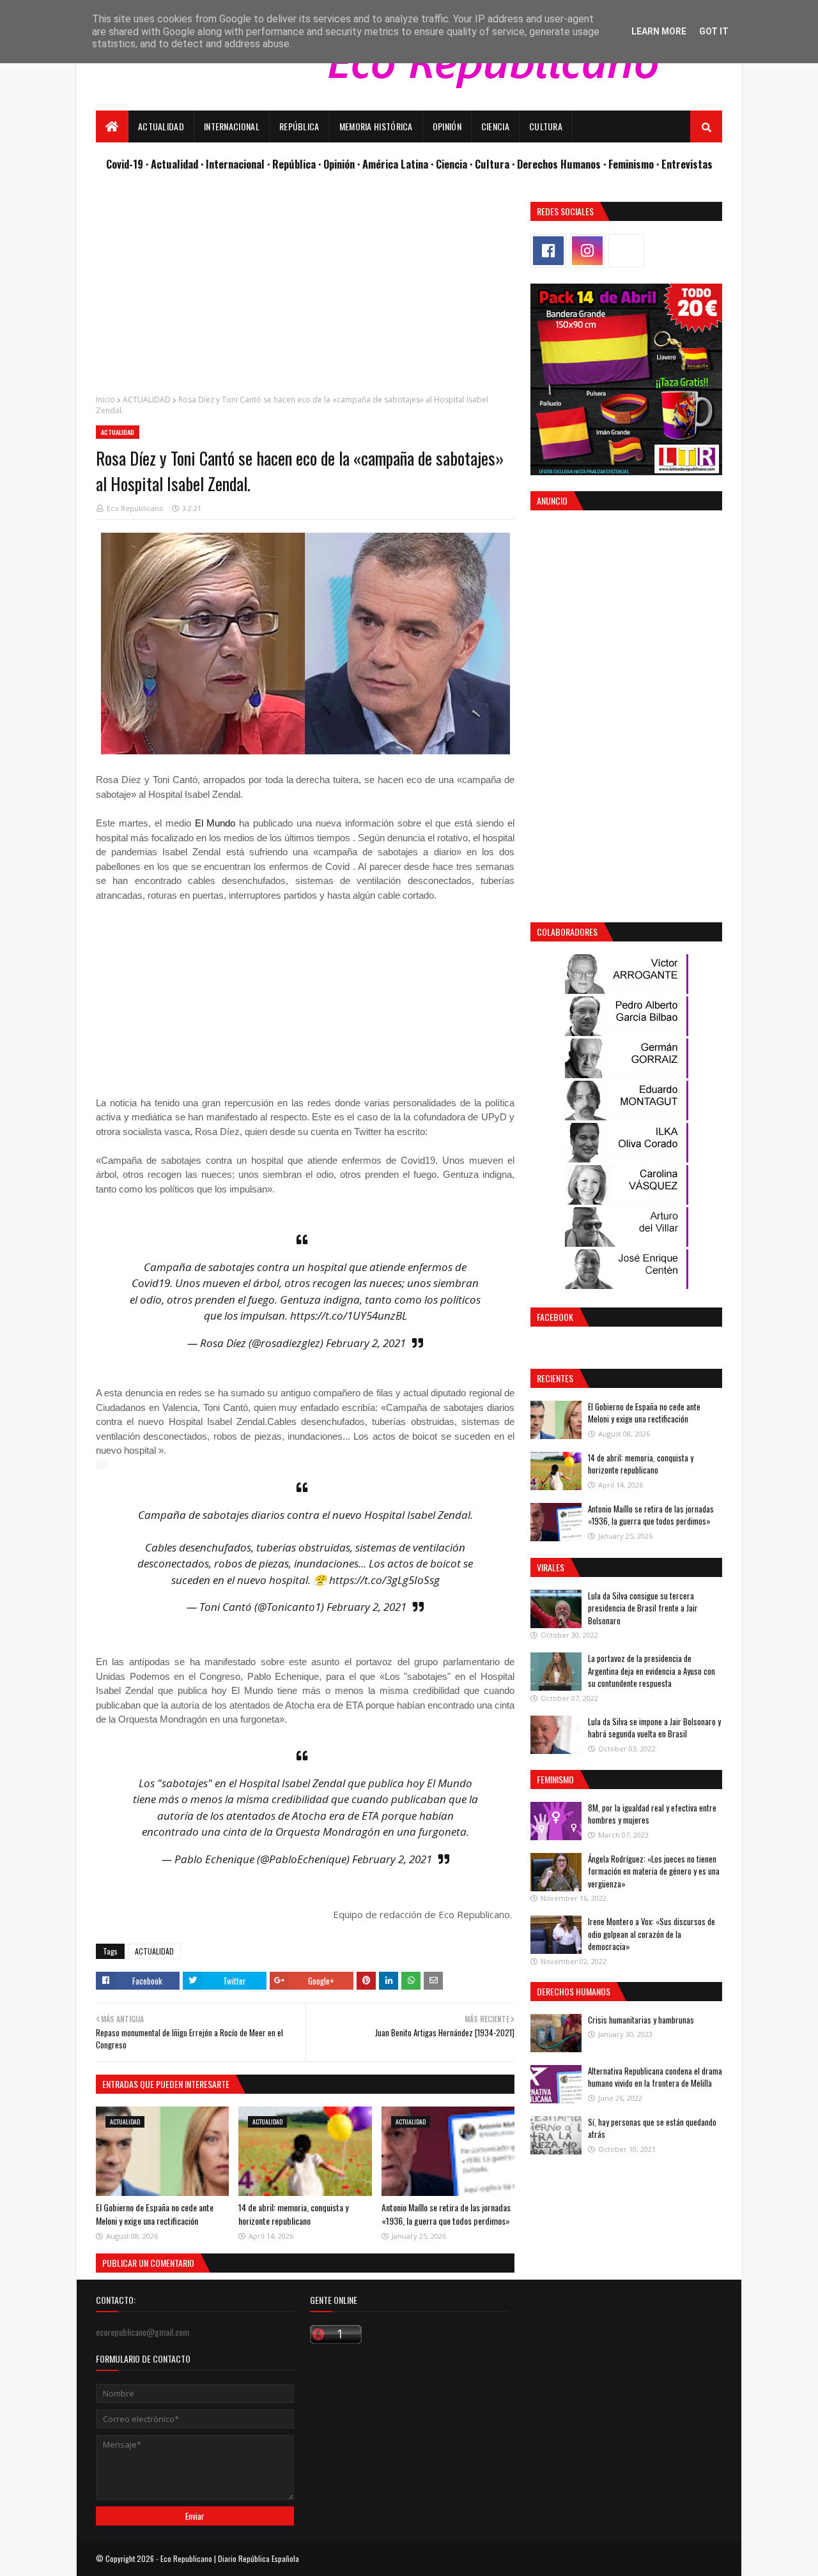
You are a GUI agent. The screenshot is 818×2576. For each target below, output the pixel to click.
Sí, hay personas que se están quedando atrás (652, 2128)
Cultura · (496, 164)
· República (293, 164)
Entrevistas (687, 164)
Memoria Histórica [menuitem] (376, 126)
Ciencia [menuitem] (495, 126)
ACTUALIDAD (147, 400)
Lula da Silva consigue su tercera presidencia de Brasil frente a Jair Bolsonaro (643, 1608)
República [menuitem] (299, 126)
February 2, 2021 (366, 1343)
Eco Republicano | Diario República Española (230, 2558)
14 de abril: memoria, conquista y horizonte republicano (293, 2214)
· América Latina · (397, 164)
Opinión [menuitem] (447, 126)
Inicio (105, 400)
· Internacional (234, 164)
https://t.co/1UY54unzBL (349, 1315)
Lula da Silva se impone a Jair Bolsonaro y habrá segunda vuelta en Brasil (654, 1728)
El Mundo (213, 823)
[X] (626, 251)
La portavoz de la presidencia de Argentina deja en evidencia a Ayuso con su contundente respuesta (652, 1671)
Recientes (555, 1378)
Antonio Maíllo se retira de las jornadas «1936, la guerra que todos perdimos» (446, 2214)
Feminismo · (635, 164)
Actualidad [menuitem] (161, 126)
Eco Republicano (135, 508)
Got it (714, 31)
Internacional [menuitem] (232, 126)
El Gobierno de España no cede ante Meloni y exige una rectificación (155, 2214)
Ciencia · (455, 164)
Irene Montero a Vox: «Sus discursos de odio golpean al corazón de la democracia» (652, 1934)
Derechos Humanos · (563, 164)
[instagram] (587, 251)
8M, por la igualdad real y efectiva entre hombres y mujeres (652, 1814)
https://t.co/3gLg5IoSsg (384, 1580)
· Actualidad (173, 164)
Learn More (659, 31)
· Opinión (338, 164)
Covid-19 (126, 164)
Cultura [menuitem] (546, 126)
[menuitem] (112, 126)
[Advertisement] (305, 291)
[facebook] (548, 251)
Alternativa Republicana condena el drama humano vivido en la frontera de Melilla (655, 2077)
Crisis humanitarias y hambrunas (641, 2020)
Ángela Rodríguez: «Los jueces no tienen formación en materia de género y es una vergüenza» (654, 1871)
